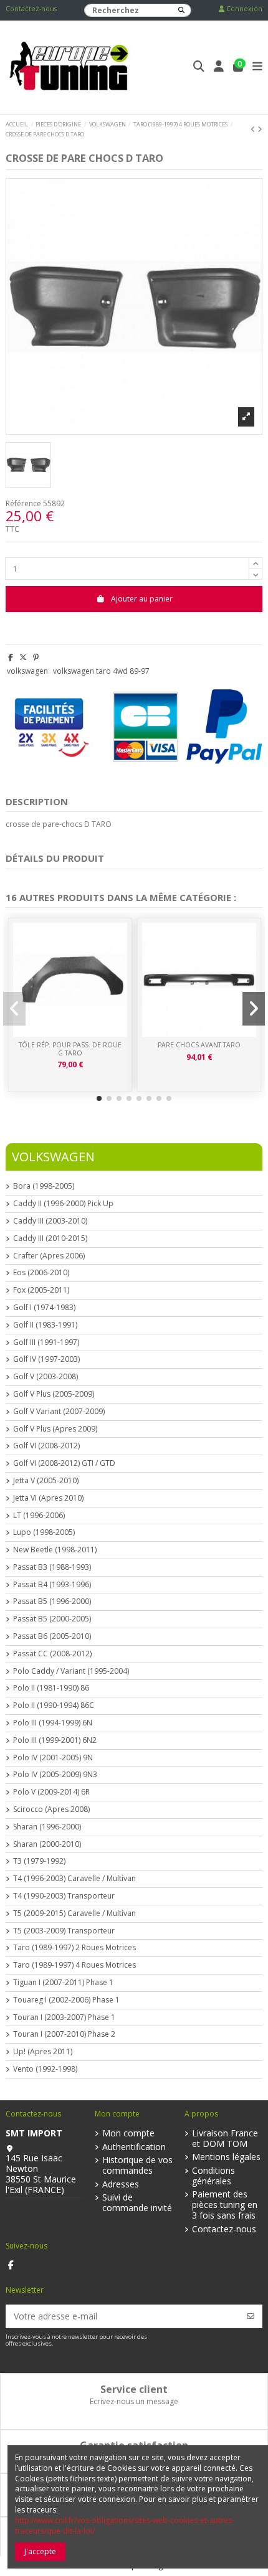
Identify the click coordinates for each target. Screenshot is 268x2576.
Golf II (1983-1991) (45, 1325)
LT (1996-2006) (39, 1516)
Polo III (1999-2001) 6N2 (55, 1740)
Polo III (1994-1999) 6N (53, 1723)
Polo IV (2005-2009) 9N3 (55, 1775)
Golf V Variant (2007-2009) (59, 1412)
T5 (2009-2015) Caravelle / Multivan (74, 1913)
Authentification (134, 2147)
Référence (23, 504)
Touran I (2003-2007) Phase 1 (64, 2017)
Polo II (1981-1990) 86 (51, 1688)
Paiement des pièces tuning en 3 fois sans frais (225, 2205)
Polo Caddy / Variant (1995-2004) (71, 1671)
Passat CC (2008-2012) (52, 1654)
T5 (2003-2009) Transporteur (64, 1931)
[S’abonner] (251, 2316)
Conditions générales (213, 2176)
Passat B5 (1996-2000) (52, 1602)
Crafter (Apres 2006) (49, 1256)
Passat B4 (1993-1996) (52, 1585)
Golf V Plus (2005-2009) (54, 1394)
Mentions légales (226, 2157)
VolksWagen (53, 1157)
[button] (99, 1098)
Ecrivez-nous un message (134, 2401)
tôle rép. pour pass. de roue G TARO (70, 1049)
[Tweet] (23, 657)
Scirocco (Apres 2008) (51, 1809)
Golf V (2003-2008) (45, 1377)
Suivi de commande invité (137, 2203)
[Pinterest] (36, 657)
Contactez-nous (31, 9)
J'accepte (40, 2551)
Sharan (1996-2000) (47, 1827)
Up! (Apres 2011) (43, 2052)
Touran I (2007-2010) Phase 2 (64, 2034)
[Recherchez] (181, 10)
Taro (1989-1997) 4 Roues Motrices (74, 1965)
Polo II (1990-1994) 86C (54, 1706)
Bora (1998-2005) (44, 1186)
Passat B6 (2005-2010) (52, 1636)
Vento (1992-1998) (45, 2069)
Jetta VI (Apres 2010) (48, 1498)
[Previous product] (254, 129)
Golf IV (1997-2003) (46, 1359)
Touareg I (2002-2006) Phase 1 (66, 2000)
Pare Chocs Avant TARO (199, 1045)
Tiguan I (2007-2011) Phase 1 (63, 1983)
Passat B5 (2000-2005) (52, 1619)
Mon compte (128, 2134)
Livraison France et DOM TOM (225, 2139)
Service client (134, 2389)
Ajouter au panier (142, 599)
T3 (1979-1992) (39, 1861)
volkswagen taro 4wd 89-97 (101, 671)
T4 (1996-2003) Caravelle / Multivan (74, 1879)
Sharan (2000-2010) (47, 1844)
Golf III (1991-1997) (46, 1342)
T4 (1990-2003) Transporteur (64, 1896)
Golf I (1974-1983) (44, 1308)
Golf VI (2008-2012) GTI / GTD (64, 1463)
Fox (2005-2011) (41, 1290)
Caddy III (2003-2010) (50, 1221)
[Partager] (11, 657)
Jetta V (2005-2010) (46, 1481)
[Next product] (260, 129)
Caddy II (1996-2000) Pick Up (63, 1204)
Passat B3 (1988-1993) (52, 1567)
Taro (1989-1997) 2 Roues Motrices (74, 1948)
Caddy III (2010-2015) (50, 1238)
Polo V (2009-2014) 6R (51, 1792)
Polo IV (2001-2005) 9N (53, 1758)
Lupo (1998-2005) (44, 1532)
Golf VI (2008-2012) (46, 1446)
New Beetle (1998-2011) (55, 1550)
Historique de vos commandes (137, 2166)
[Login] (219, 68)
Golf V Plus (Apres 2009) (55, 1429)
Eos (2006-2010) (41, 1273)
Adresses (121, 2185)
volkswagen (27, 671)
